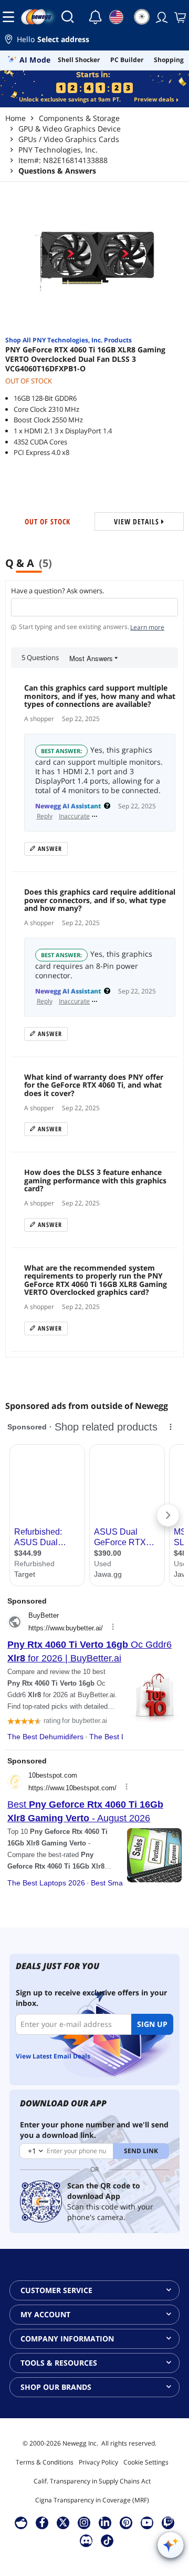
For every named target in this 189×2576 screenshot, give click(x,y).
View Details (138, 521)
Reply (45, 816)
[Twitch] (168, 2522)
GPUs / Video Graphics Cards (69, 139)
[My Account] (161, 17)
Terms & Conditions (45, 2462)
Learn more (147, 627)
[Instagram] (84, 2522)
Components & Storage (79, 118)
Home (15, 118)
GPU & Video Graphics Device (70, 129)
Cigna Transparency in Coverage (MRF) (92, 2500)
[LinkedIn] (105, 2522)
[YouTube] (147, 2522)
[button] (94, 41)
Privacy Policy (98, 2462)
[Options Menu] (95, 816)
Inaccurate (74, 816)
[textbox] (94, 607)
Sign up (152, 2024)
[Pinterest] (126, 2522)
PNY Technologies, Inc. (58, 150)
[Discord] (86, 2540)
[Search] (68, 17)
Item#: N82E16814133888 (63, 160)
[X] (63, 2522)
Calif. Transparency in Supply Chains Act (92, 2481)
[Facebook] (42, 2522)
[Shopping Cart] (179, 17)
